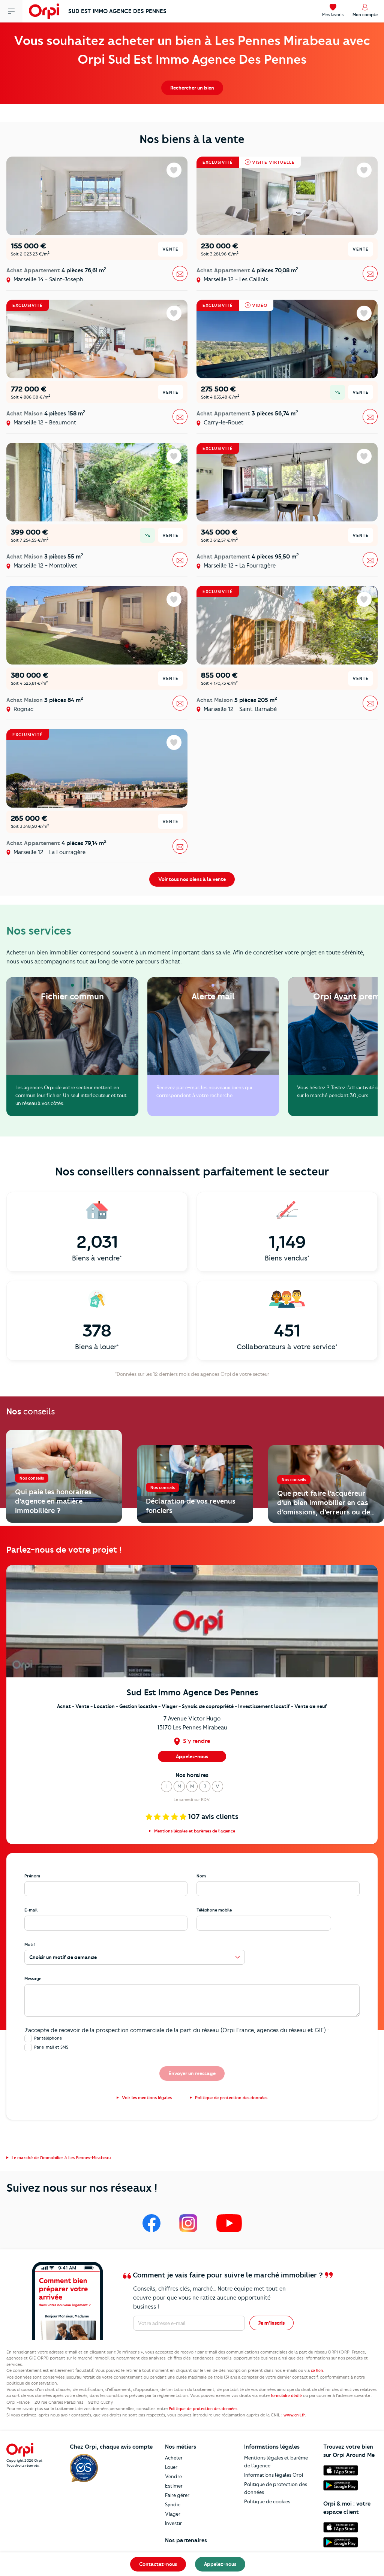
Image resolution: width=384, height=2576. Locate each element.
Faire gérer (177, 2495)
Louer (171, 2467)
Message (33, 1979)
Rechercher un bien (192, 88)
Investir (173, 2523)
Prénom (32, 1876)
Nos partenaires (186, 2540)
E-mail (31, 1910)
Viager (173, 2514)
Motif (30, 1944)
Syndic (173, 2504)
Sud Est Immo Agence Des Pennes (117, 11)
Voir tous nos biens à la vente (192, 879)
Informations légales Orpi (274, 2475)
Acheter (174, 2458)
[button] (166, 1786)
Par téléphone (48, 2038)
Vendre (173, 2476)
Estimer (174, 2486)
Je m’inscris (271, 2323)
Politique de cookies (267, 2501)
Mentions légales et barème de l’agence (276, 2462)
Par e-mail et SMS (51, 2047)
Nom (201, 1876)
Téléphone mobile (214, 1910)
